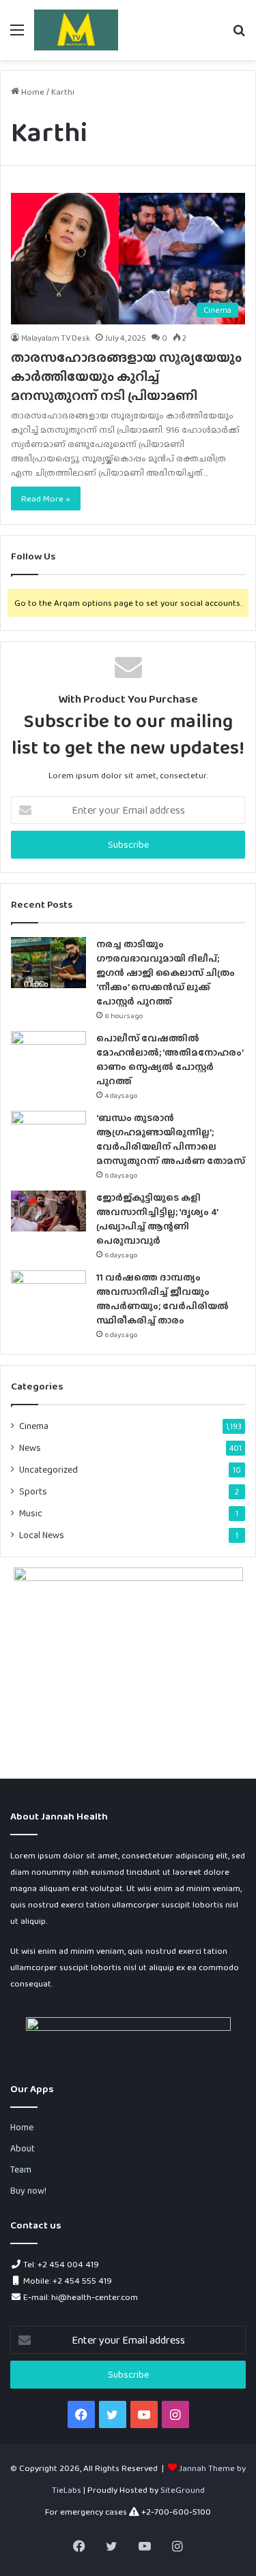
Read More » (46, 499)
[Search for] (239, 35)
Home (32, 92)
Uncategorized (48, 1469)
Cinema (34, 1426)
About (23, 2148)
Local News (42, 1535)
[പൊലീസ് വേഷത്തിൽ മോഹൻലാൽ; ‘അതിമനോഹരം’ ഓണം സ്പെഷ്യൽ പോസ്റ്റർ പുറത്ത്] (48, 1057)
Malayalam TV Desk (56, 338)
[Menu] (17, 35)
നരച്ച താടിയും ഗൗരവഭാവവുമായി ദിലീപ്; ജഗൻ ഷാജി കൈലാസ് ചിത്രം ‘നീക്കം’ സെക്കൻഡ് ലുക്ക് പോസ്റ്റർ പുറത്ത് (166, 972)
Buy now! (28, 2190)
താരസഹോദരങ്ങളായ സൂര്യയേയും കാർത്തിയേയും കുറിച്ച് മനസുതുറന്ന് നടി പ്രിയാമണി (126, 376)
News (30, 1447)
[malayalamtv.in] (76, 30)
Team (21, 2169)
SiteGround (183, 2490)
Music (31, 1513)
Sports (33, 1491)
